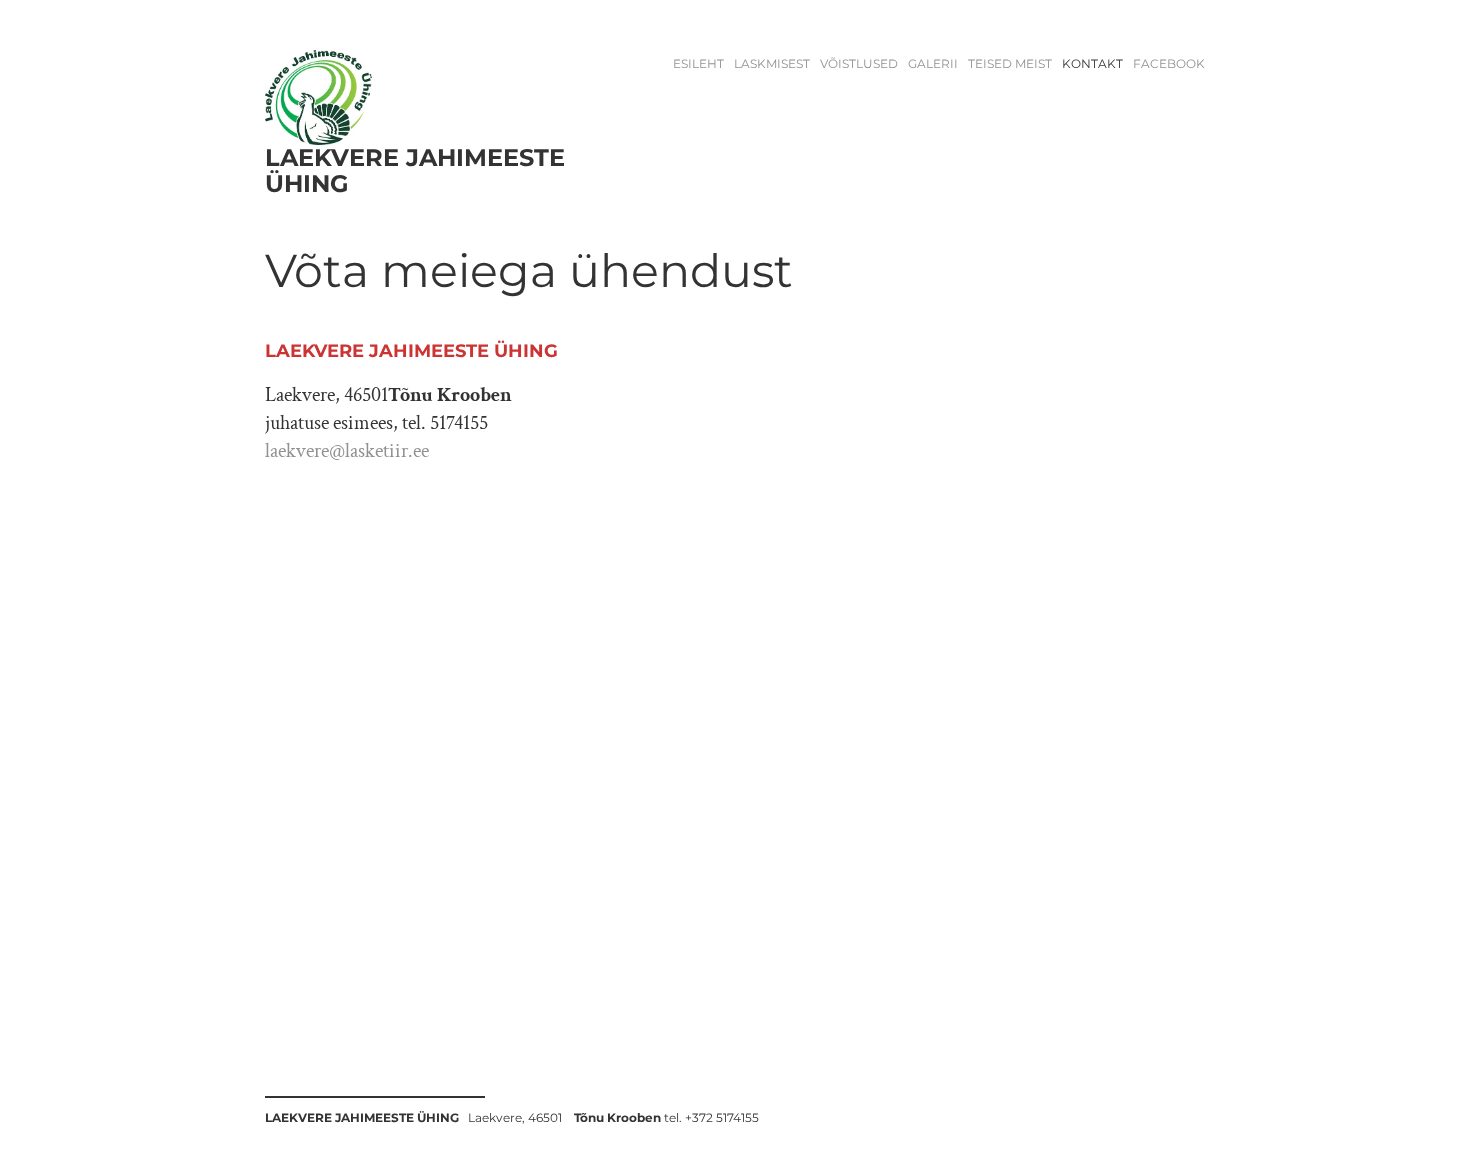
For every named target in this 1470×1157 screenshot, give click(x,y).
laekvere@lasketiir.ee (347, 451)
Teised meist (1010, 64)
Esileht (698, 64)
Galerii (933, 64)
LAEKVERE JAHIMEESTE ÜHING (415, 170)
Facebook (1169, 64)
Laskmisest (772, 64)
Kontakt (1092, 64)
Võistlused (859, 64)
